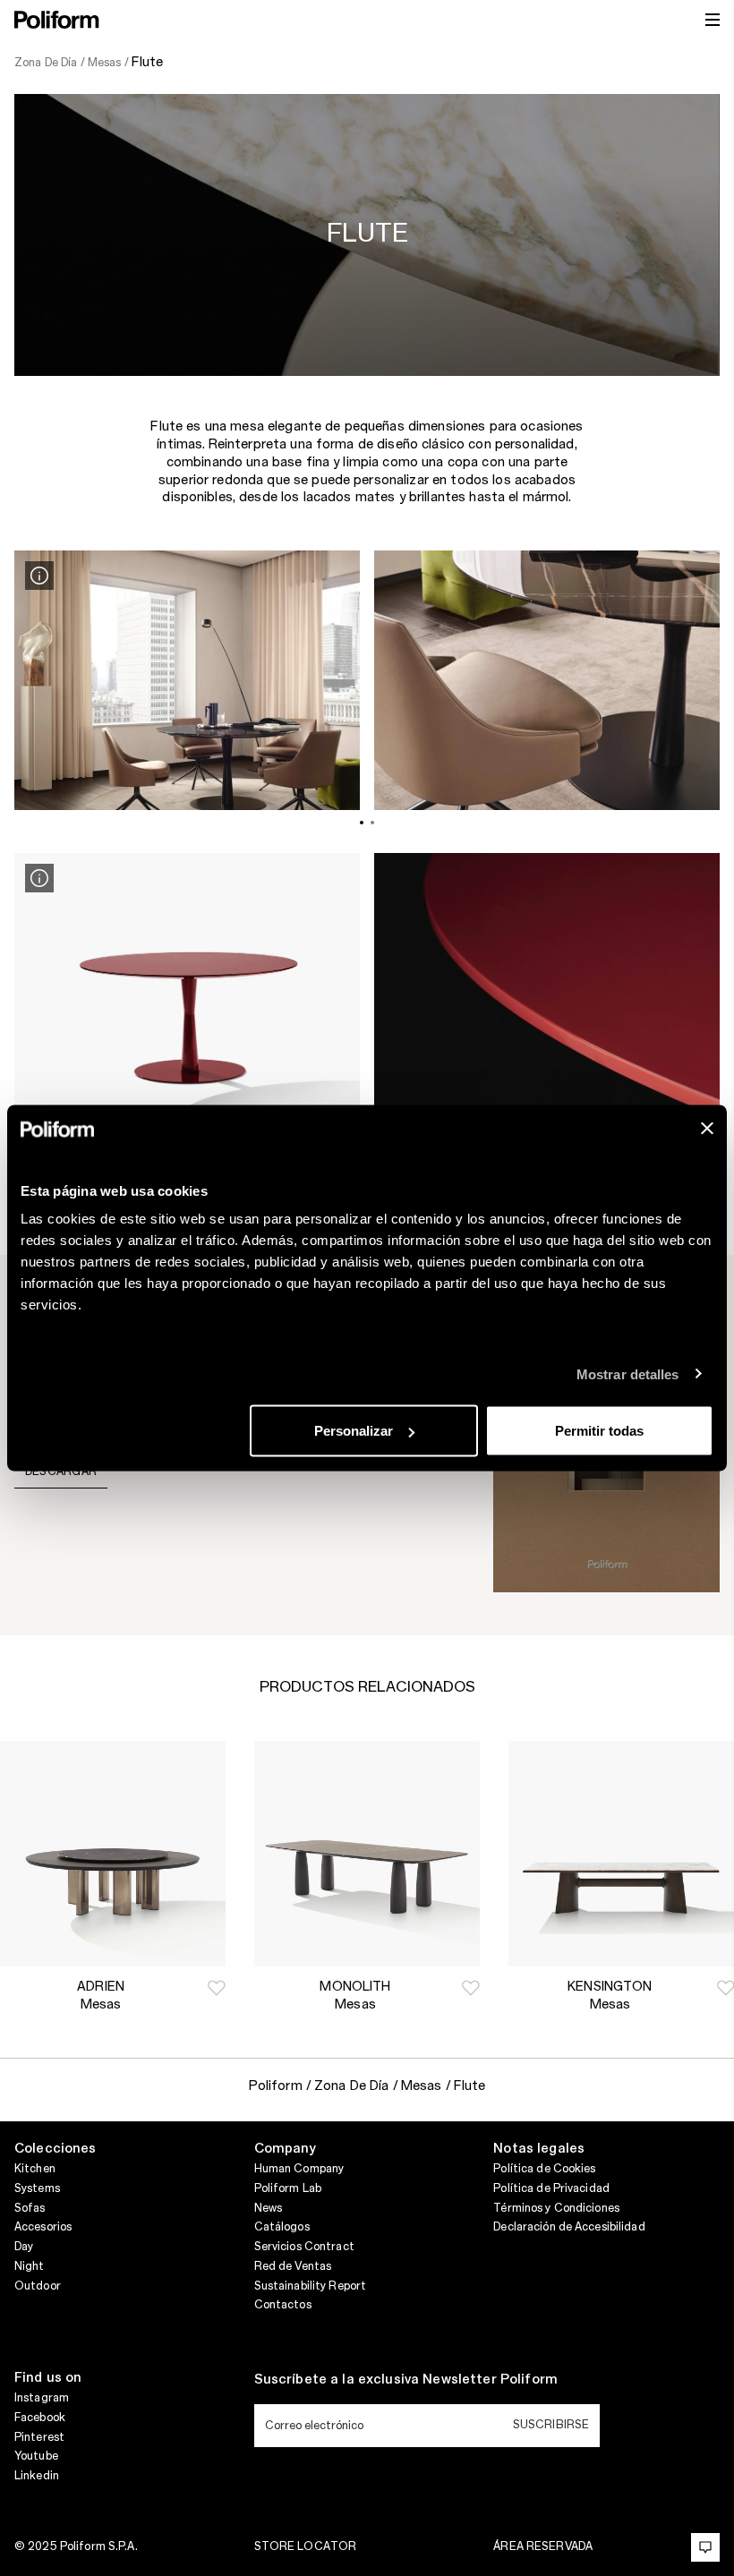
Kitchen (35, 2169)
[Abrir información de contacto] (705, 2547)
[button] (217, 1988)
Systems (37, 2188)
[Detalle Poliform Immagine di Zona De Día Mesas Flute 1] (39, 576)
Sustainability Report (311, 2286)
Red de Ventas (293, 2266)
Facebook (40, 2418)
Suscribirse (551, 2425)
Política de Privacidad (551, 2188)
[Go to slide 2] (372, 823)
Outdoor (38, 2286)
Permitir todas (599, 1431)
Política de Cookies (544, 2169)
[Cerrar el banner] (707, 1129)
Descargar (61, 1471)
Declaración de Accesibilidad (569, 2227)
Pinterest (39, 2437)
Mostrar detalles (628, 1373)
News (268, 2208)
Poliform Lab (288, 2188)
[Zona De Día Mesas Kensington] (621, 1854)
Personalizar (354, 1431)
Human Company (299, 2169)
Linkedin (37, 2476)
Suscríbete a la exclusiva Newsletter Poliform (406, 2380)
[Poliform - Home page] (57, 20)
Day (24, 2247)
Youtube (36, 2456)
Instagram (42, 2398)
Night (30, 2266)
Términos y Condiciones (556, 2208)
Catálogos (282, 2227)
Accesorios (43, 2227)
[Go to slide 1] (362, 823)
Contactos (283, 2305)
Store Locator (306, 2546)
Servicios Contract (304, 2247)
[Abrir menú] (713, 20)
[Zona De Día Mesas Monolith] (367, 1854)
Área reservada (543, 2546)
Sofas (30, 2208)
